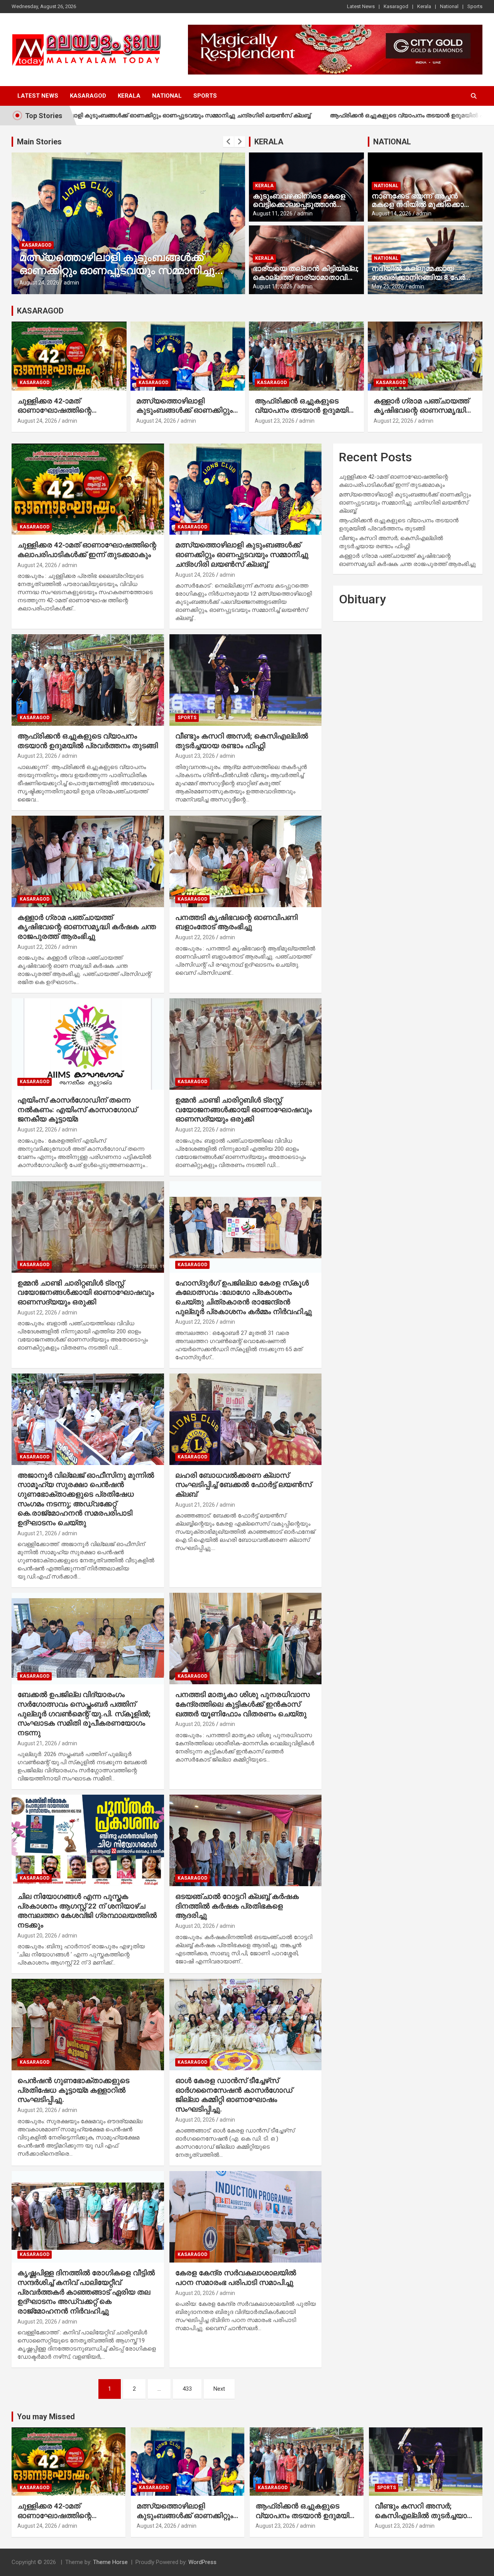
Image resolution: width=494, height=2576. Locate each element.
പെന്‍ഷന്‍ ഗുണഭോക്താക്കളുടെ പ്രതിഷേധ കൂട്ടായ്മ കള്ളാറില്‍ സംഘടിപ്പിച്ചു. (73, 2090)
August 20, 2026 (195, 1724)
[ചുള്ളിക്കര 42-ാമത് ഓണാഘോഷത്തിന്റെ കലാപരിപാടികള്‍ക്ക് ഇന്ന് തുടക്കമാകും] (88, 489)
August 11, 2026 (273, 213)
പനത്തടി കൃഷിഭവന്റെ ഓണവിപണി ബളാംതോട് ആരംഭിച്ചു (236, 922)
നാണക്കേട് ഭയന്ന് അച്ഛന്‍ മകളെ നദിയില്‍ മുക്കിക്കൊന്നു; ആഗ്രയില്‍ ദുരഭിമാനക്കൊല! (425, 205)
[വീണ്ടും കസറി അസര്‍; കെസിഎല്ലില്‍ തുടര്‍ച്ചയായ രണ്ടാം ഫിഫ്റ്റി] (245, 680)
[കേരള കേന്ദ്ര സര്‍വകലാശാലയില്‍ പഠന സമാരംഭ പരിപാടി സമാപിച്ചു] (245, 2217)
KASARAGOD (40, 311)
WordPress (202, 2562)
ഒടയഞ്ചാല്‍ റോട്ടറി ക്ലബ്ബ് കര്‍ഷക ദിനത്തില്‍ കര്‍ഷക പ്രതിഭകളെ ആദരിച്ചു (237, 1906)
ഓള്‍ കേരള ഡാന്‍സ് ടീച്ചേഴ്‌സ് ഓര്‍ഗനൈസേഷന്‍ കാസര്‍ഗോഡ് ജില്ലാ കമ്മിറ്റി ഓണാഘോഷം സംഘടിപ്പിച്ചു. (234, 2095)
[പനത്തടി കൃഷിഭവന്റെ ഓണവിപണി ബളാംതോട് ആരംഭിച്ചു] (245, 861)
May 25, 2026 (388, 286)
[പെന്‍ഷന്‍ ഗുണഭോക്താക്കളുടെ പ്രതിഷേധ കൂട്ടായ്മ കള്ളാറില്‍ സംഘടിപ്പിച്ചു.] (88, 2025)
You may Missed (46, 2417)
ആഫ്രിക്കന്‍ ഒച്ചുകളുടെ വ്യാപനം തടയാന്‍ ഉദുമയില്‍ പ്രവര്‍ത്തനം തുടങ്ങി (324, 115)
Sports (475, 6)
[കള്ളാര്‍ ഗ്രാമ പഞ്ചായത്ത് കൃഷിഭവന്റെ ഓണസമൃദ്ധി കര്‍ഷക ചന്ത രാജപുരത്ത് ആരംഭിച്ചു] (88, 861)
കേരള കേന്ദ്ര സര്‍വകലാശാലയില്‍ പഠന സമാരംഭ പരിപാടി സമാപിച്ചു (236, 2278)
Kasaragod (396, 6)
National (449, 6)
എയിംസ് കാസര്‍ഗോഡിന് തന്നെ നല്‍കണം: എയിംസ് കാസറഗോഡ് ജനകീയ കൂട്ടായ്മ (77, 1109)
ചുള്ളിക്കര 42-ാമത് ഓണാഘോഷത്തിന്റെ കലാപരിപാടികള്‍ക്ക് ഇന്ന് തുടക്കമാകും (61, 415)
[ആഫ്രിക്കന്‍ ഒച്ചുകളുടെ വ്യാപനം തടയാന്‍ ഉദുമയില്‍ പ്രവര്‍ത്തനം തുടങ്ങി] (88, 680)
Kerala (424, 6)
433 (187, 2389)
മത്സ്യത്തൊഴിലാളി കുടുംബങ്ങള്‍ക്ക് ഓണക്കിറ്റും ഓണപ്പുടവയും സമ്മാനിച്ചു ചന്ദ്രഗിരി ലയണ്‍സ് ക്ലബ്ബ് (184, 415)
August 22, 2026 (393, 421)
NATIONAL (392, 142)
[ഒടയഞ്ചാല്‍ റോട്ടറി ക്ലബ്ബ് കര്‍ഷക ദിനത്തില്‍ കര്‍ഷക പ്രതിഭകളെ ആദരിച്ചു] (245, 1840)
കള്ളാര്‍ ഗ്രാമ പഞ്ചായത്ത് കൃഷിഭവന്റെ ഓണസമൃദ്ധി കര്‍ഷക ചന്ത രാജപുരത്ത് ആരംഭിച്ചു (421, 415)
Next (219, 2389)
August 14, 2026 (392, 213)
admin (71, 283)
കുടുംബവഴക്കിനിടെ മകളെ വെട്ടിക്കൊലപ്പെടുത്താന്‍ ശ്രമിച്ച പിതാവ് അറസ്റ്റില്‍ (299, 205)
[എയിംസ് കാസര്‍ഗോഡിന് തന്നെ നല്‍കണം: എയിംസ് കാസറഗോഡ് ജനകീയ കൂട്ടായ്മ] (88, 1044)
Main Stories (39, 142)
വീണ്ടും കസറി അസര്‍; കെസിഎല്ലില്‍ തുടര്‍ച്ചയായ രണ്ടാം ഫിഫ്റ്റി (242, 741)
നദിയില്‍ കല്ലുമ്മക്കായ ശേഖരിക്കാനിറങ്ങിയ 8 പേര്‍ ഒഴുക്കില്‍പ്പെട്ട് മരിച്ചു (418, 277)
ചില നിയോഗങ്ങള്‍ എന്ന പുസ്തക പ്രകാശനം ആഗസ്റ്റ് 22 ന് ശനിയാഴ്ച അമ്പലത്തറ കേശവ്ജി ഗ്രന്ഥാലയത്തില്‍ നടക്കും (87, 1911)
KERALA (269, 142)
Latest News (361, 6)
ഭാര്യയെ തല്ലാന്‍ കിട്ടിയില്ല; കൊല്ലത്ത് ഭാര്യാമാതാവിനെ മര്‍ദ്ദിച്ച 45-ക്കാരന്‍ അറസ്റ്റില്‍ (306, 277)
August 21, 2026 (37, 1533)
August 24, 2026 (37, 421)
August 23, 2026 (39, 283)
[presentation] (228, 142)
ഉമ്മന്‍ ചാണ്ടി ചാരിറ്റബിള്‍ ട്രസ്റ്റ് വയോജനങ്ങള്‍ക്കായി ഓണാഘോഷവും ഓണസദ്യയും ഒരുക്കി (244, 1109)
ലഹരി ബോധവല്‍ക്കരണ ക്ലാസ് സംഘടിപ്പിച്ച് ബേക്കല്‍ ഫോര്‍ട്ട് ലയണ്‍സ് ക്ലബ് (243, 1485)
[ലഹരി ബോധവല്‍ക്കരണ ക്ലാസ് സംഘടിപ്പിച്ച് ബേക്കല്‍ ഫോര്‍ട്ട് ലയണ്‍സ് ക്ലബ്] (245, 1419)
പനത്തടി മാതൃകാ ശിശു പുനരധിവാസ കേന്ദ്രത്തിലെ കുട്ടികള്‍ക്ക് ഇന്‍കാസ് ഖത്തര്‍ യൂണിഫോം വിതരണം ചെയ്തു (242, 1704)
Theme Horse (110, 2562)
